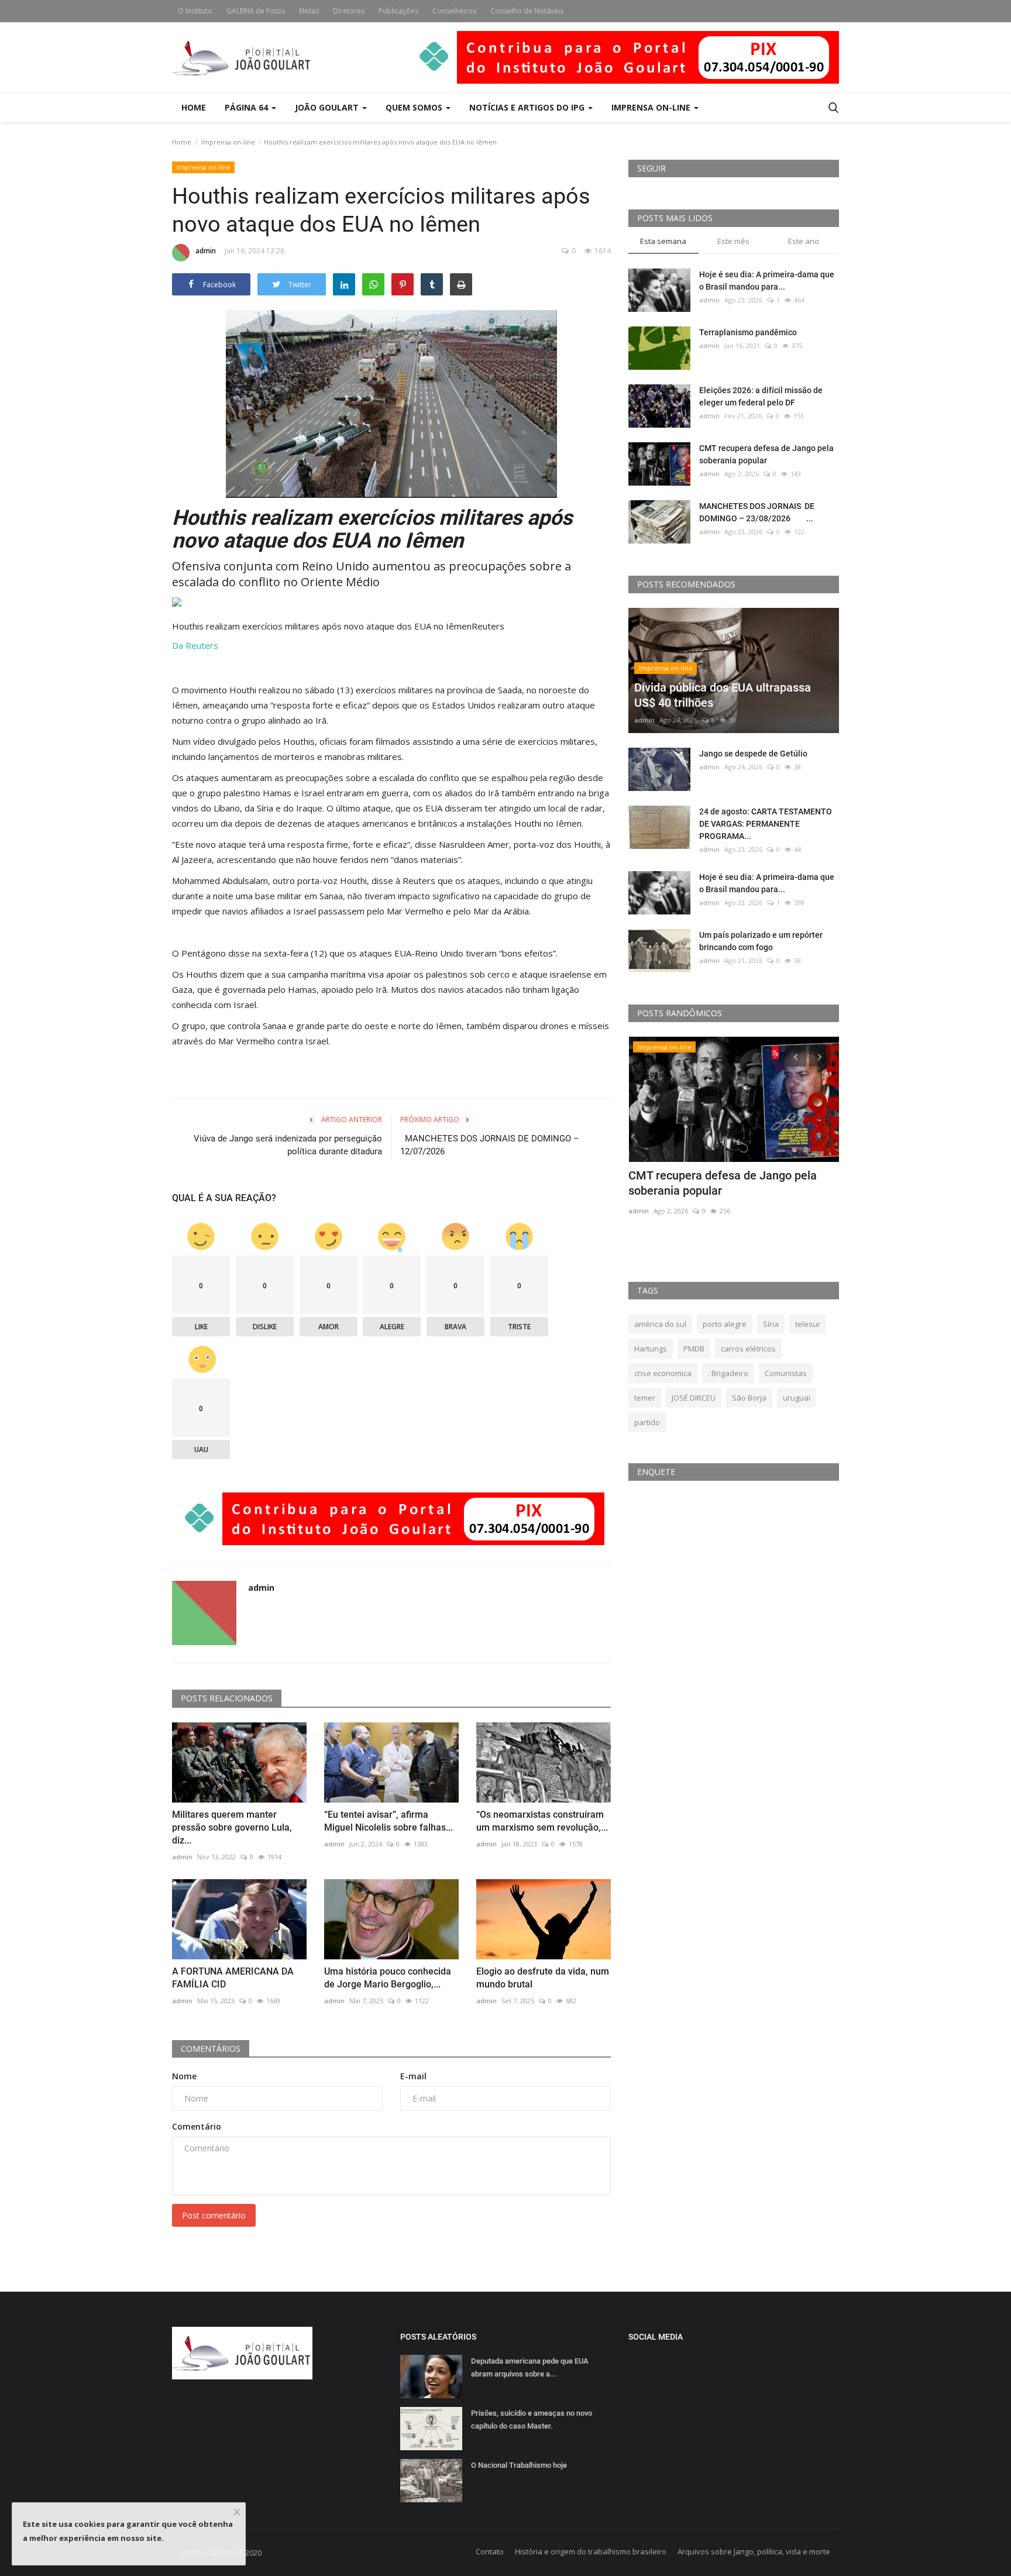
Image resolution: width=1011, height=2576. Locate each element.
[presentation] (796, 1056)
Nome (184, 2076)
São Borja (749, 1398)
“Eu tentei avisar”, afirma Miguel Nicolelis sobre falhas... (388, 1821)
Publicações (398, 11)
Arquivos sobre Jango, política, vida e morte (754, 2551)
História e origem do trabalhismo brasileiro (591, 2551)
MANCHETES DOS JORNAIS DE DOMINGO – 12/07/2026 (490, 1145)
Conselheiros (454, 11)
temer (645, 1398)
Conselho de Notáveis (527, 11)
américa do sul (660, 1324)
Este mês (733, 241)
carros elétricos (748, 1349)
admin (206, 251)
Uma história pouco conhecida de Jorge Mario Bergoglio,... (388, 1978)
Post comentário (214, 2215)
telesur (808, 1324)
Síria (771, 1324)
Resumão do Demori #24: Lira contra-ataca (725, 1183)
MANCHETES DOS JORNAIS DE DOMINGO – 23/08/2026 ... (757, 512)
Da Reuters (195, 645)
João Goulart (328, 107)
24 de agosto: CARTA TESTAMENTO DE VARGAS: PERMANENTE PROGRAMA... (766, 824)
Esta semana (663, 241)
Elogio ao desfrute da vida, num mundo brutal (543, 1978)
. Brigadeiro (728, 1373)
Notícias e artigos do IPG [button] (528, 107)
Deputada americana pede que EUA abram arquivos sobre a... (530, 2367)
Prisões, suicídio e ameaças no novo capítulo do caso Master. (532, 2419)
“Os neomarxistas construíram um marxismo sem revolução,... (542, 1821)
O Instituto (195, 11)
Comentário (197, 2126)
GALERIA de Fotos (256, 11)
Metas (309, 11)
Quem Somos (415, 107)
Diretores (349, 11)
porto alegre (725, 1324)
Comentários (211, 2049)
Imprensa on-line (228, 142)
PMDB (694, 1349)
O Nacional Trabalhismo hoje (519, 2465)
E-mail (413, 2076)
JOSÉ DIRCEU (694, 1398)
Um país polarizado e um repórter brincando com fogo (761, 941)
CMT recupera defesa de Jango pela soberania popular (766, 454)
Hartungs (651, 1349)
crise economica (663, 1373)
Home (194, 107)
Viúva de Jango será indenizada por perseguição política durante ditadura (288, 1145)
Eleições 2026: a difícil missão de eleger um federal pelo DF (761, 396)
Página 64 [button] (247, 107)
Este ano (804, 241)
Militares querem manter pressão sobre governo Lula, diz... (232, 1827)
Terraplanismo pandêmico (748, 332)
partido (647, 1422)
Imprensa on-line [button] (652, 107)
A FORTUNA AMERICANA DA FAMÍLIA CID (233, 1978)
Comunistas (786, 1373)
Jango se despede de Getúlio (753, 754)
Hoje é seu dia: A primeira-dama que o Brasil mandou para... (767, 281)
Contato (490, 2551)
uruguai (797, 1398)
